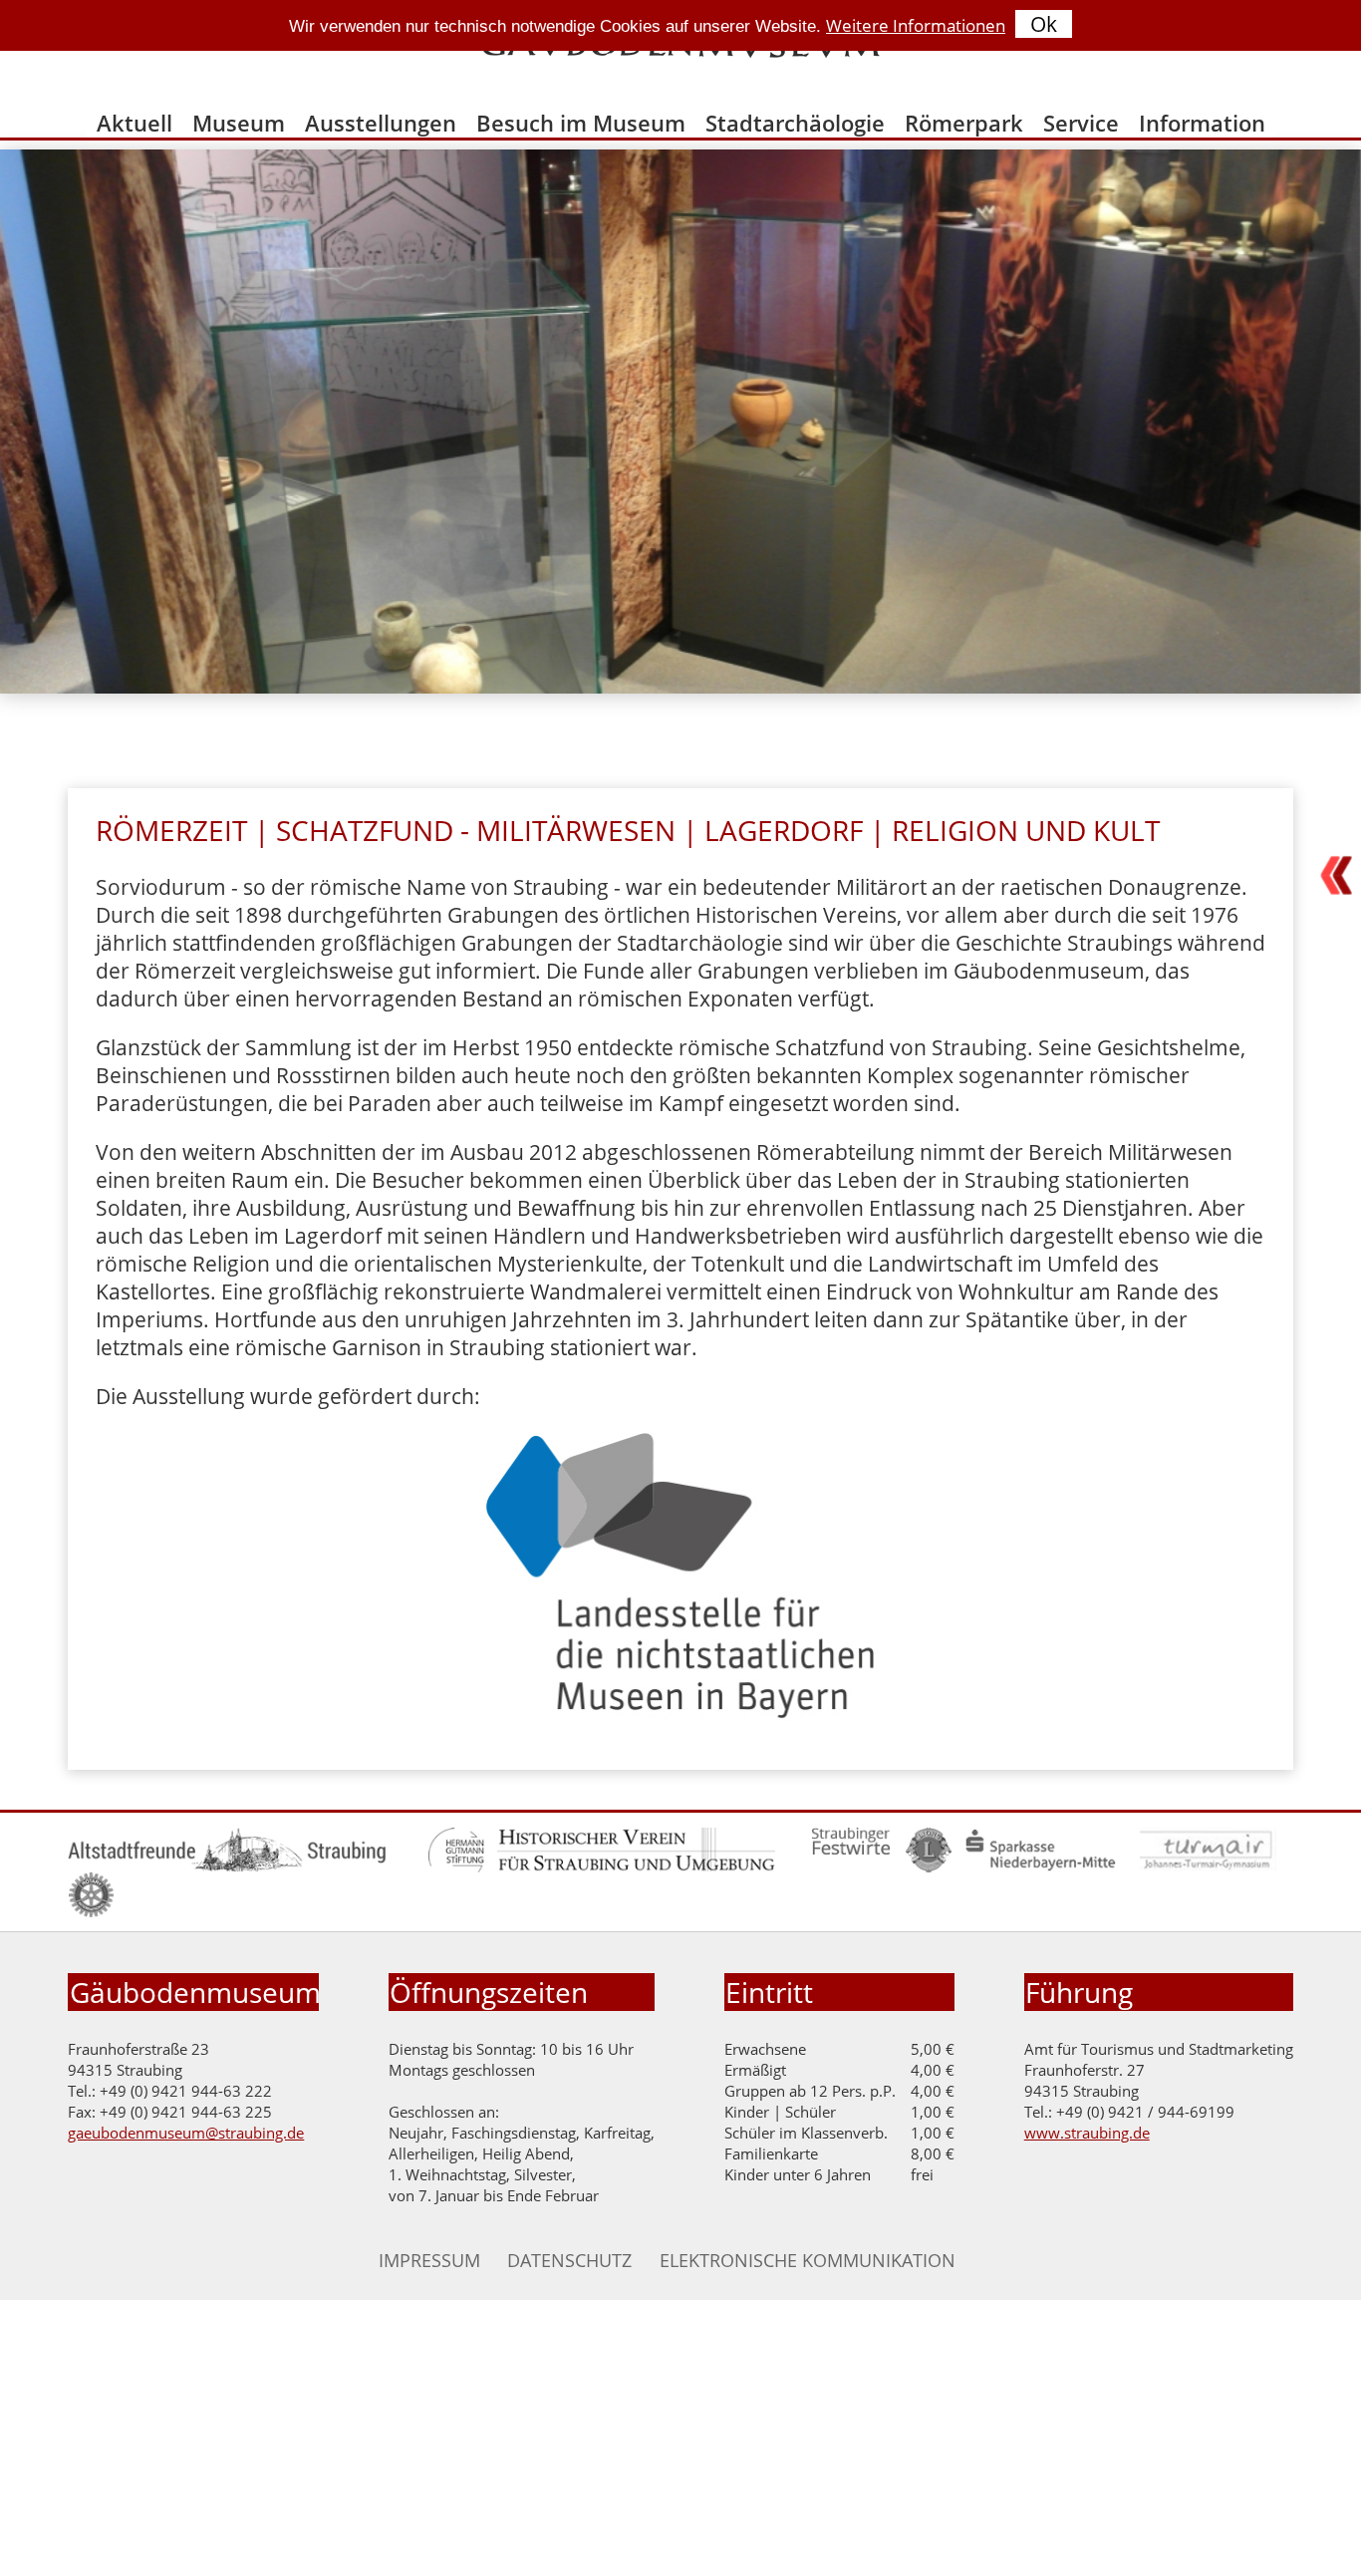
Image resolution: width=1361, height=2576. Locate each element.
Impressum (429, 2260)
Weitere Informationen (916, 25)
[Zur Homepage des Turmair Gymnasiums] (1209, 1867)
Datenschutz (569, 2260)
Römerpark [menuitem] (964, 123)
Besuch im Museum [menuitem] (581, 123)
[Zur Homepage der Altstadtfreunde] (227, 1867)
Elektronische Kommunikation (808, 2260)
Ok (1044, 24)
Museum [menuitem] (239, 123)
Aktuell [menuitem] (135, 123)
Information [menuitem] (1202, 123)
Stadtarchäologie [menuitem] (795, 123)
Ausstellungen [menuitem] (381, 123)
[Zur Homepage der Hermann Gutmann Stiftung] (456, 1867)
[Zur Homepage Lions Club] (929, 1867)
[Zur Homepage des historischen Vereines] (636, 1867)
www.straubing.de (1087, 2133)
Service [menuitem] (1081, 123)
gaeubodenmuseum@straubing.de (186, 2133)
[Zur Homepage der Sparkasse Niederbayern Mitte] (1041, 1867)
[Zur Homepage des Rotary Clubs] (91, 1912)
